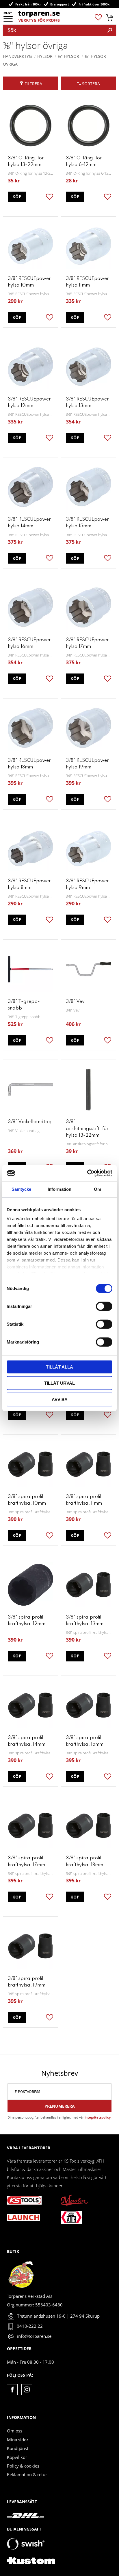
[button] (9, 21)
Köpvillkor (17, 2457)
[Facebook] (12, 2389)
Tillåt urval (59, 1383)
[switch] (104, 1306)
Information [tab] (59, 1189)
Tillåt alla (59, 1367)
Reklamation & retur (27, 2474)
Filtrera (33, 84)
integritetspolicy (98, 2117)
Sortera (91, 84)
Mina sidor (18, 2440)
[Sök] (110, 30)
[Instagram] (27, 2389)
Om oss (15, 2431)
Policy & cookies (23, 2466)
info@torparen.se (34, 2336)
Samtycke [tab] (22, 1189)
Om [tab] (97, 1189)
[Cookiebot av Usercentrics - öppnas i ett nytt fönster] (87, 1173)
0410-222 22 (30, 2326)
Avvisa (60, 1399)
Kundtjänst (18, 2448)
